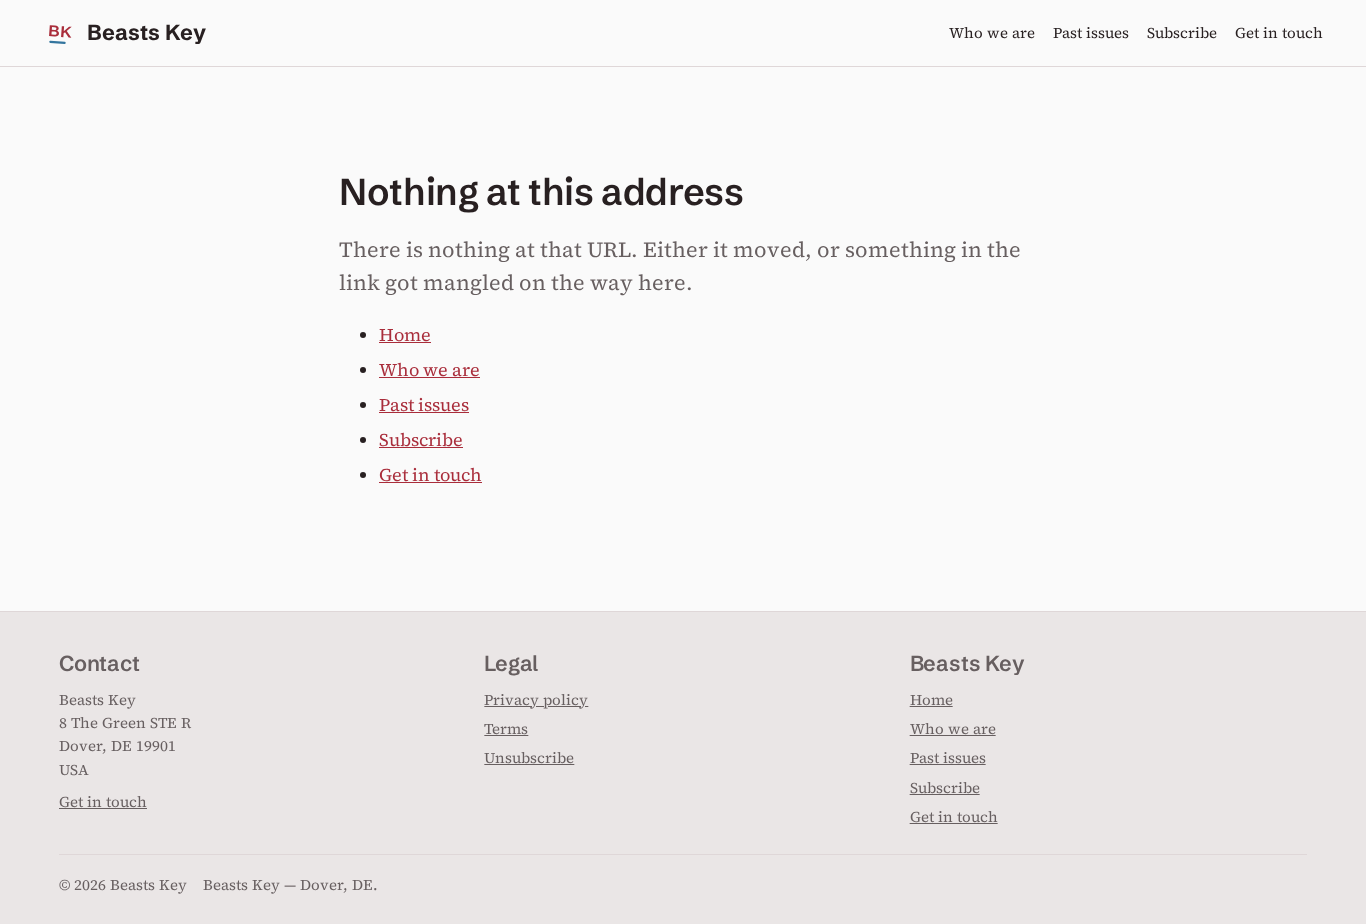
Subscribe (1182, 32)
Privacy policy (536, 699)
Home (405, 334)
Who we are (992, 32)
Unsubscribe (529, 757)
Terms (506, 728)
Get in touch (1279, 32)
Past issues (1091, 32)
